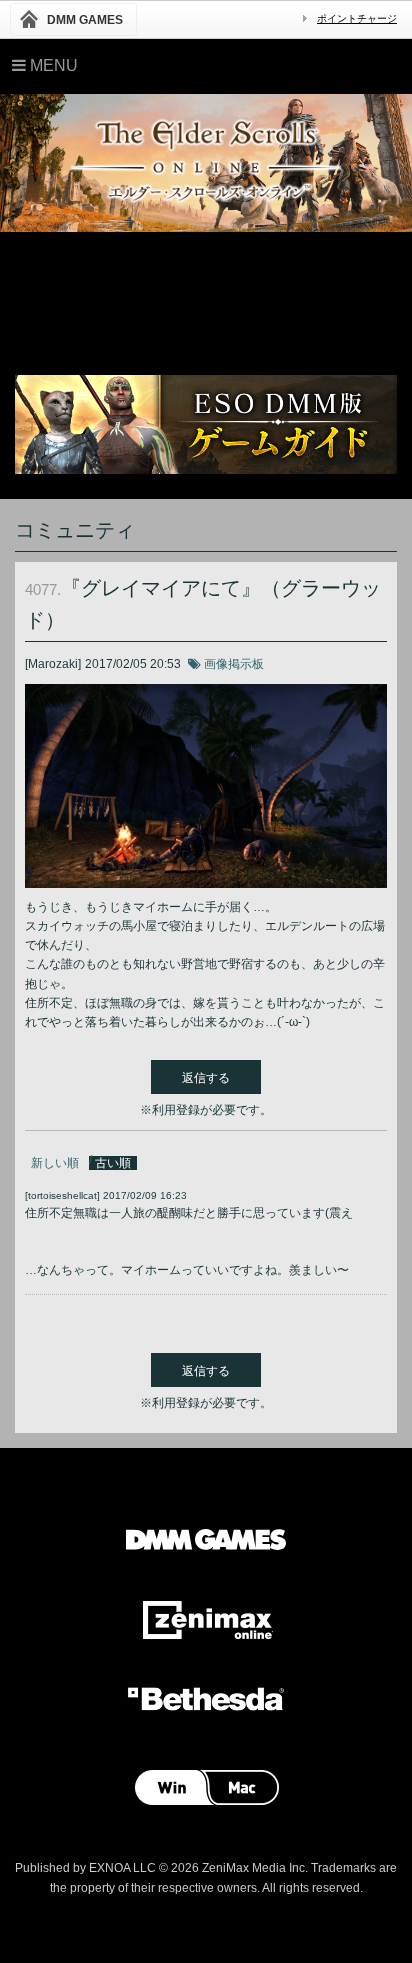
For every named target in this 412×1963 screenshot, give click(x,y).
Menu (52, 65)
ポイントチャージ (357, 18)
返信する (206, 1078)
